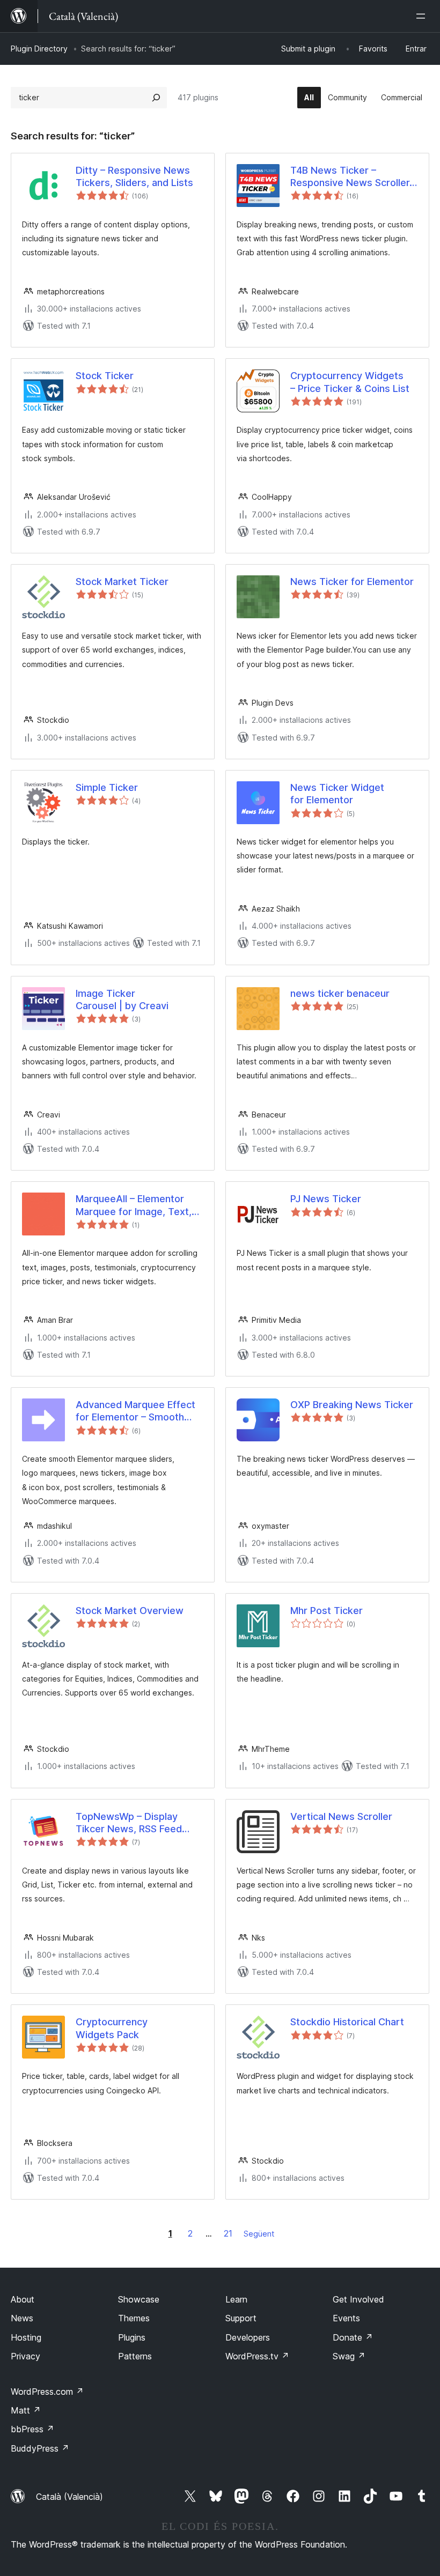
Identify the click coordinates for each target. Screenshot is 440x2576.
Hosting (26, 2337)
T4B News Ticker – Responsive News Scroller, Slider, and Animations (351, 177)
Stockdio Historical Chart (347, 2022)
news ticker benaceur (340, 993)
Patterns (135, 2356)
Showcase (139, 2299)
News (22, 2318)
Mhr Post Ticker (327, 1611)
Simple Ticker (107, 787)
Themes (134, 2318)
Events (346, 2318)
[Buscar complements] (156, 98)
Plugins (132, 2337)
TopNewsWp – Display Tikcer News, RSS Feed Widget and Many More (129, 1823)
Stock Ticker (105, 376)
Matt (26, 2410)
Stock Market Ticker (122, 582)
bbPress (32, 2429)
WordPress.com (47, 2392)
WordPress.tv (257, 2356)
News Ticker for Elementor (352, 582)
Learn (236, 2299)
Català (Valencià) (69, 2497)
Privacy (25, 2356)
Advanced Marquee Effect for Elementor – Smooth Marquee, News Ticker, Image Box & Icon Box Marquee (135, 1411)
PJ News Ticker (326, 1199)
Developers (248, 2337)
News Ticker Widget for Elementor (337, 794)
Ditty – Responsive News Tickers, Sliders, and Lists (134, 176)
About (23, 2299)
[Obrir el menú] (423, 16)
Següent (259, 2234)
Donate (353, 2337)
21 (228, 2233)
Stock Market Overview (130, 1611)
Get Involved (358, 2299)
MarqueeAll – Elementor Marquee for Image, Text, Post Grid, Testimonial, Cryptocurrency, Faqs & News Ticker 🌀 (134, 1205)
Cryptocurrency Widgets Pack (112, 2028)
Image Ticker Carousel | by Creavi (122, 1000)
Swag (349, 2356)
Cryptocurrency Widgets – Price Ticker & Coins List (350, 382)
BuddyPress (40, 2448)
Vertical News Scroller (341, 1816)
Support (241, 2318)
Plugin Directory (39, 49)
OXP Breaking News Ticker (352, 1405)
